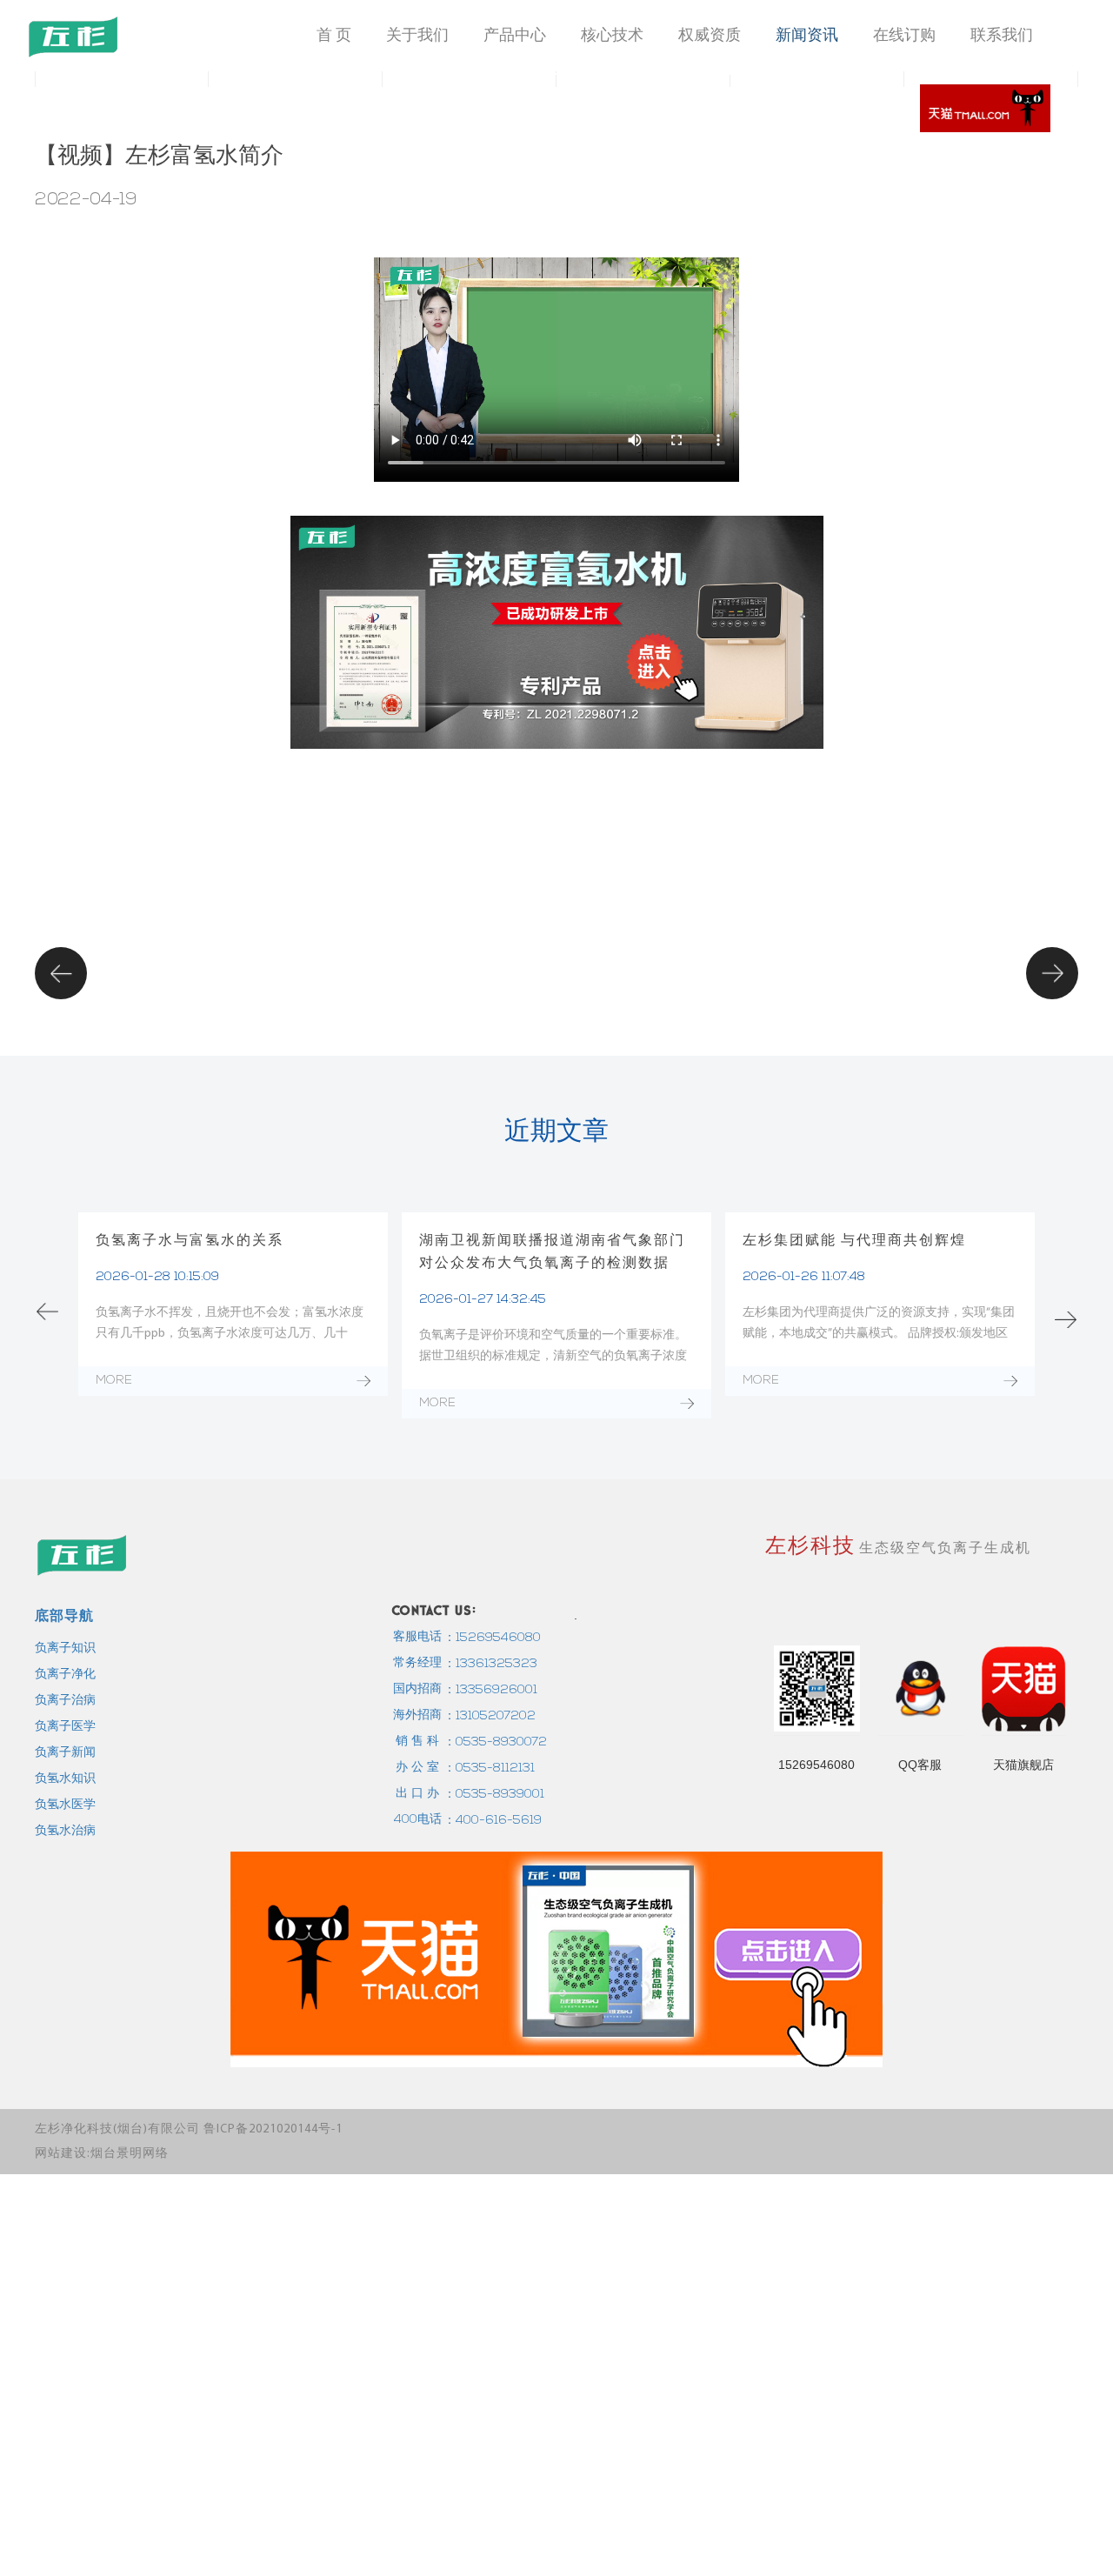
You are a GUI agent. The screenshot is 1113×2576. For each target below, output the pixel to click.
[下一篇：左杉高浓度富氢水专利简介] (1053, 972)
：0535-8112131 (489, 1768)
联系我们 (1002, 34)
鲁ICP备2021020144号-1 (273, 2129)
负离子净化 (65, 1675)
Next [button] (1066, 1320)
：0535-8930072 (495, 1742)
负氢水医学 (65, 1805)
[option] (233, 1298)
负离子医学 (65, 1727)
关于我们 (417, 34)
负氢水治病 (65, 1831)
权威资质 (710, 34)
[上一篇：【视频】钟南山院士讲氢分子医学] (61, 972)
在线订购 (904, 34)
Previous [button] (47, 1311)
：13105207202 (490, 1716)
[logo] (73, 37)
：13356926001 (490, 1690)
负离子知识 (65, 1648)
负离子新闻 (65, 1753)
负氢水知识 (65, 1779)
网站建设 (61, 2154)
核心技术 (612, 34)
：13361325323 (490, 1664)
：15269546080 (492, 1638)
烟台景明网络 (130, 2154)
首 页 (334, 34)
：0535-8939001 (494, 1795)
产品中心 (515, 34)
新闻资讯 (807, 34)
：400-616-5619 (493, 1821)
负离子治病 (65, 1701)
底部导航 (64, 1615)
